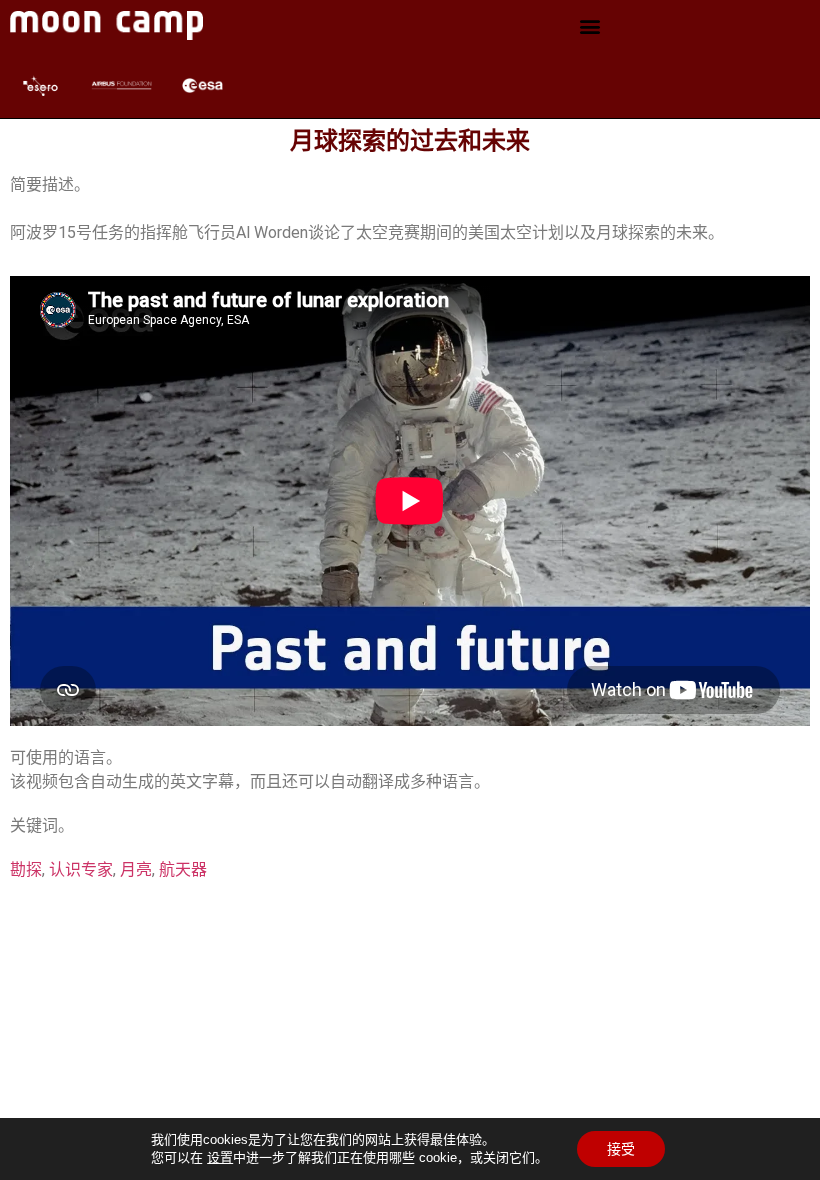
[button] (590, 25)
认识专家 (81, 869)
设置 (220, 1157)
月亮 (136, 869)
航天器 (183, 869)
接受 (621, 1149)
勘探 (26, 869)
